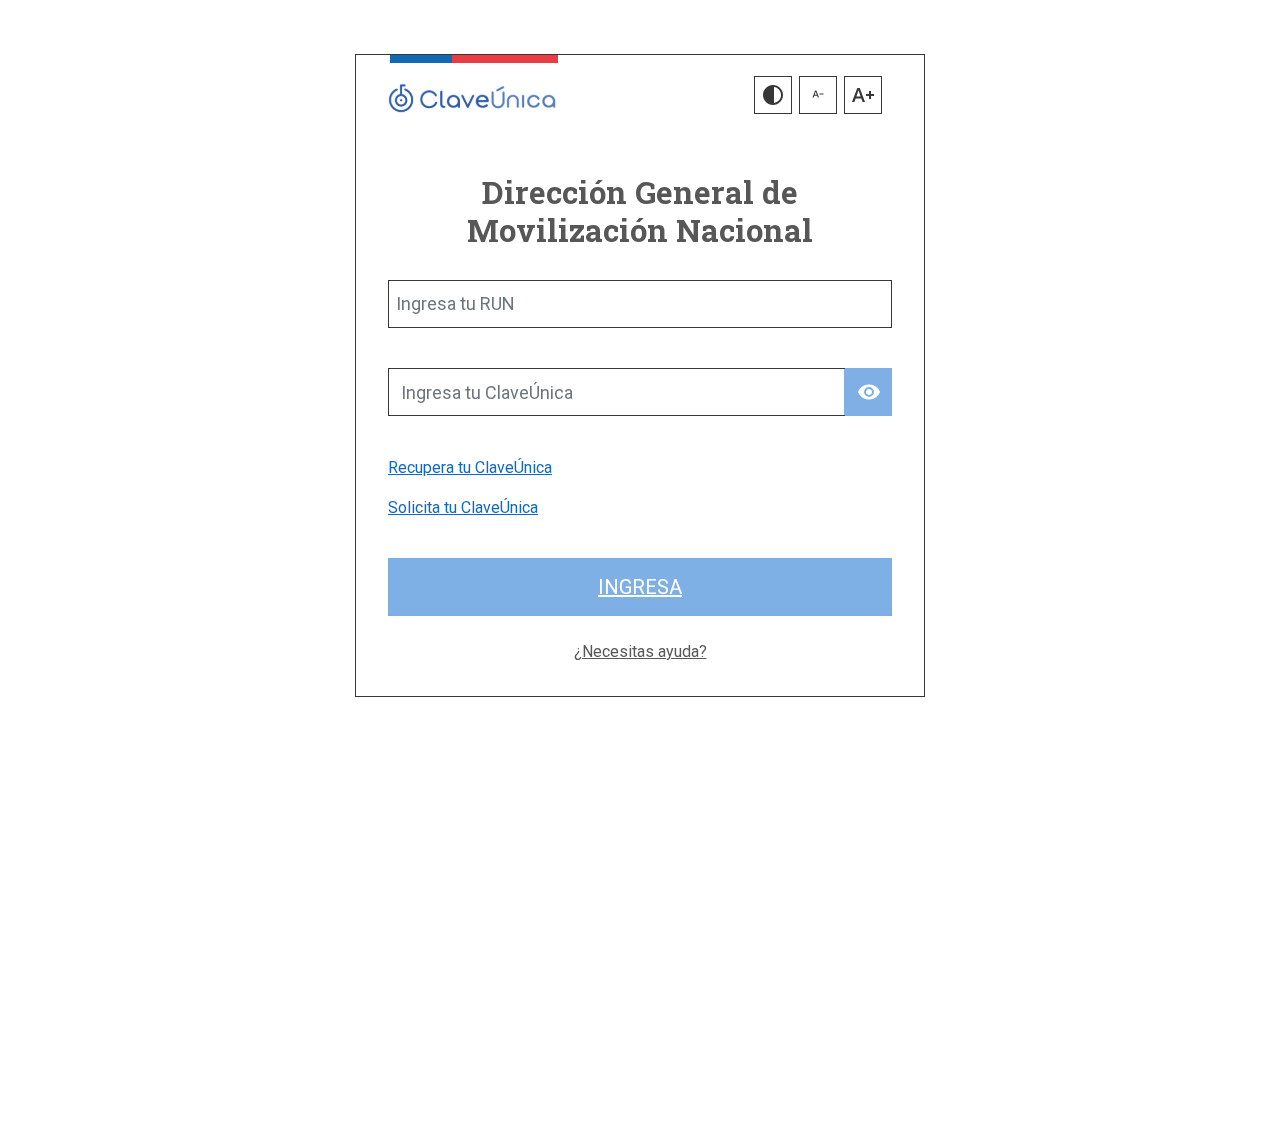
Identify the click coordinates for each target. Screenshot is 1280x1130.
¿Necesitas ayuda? (640, 651)
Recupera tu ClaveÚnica (470, 467)
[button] (773, 95)
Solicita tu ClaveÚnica (463, 507)
